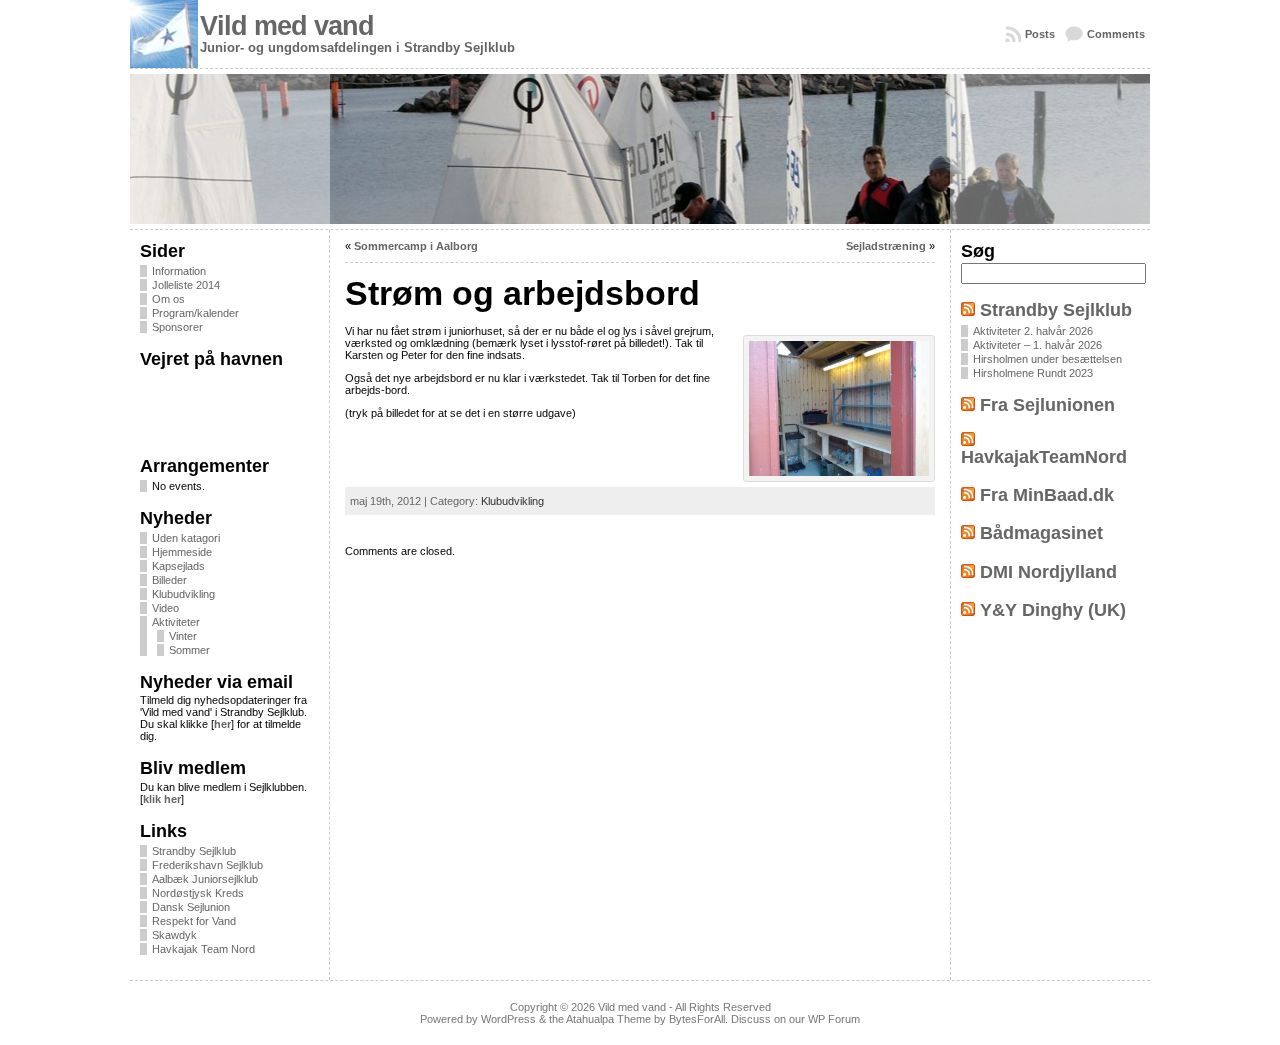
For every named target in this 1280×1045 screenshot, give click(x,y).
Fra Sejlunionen (1047, 405)
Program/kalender (195, 313)
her (222, 724)
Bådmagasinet (1041, 533)
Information (179, 271)
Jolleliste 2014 (186, 285)
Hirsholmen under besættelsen (1047, 359)
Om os (168, 299)
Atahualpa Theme (608, 1019)
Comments (1116, 34)
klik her (162, 799)
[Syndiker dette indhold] (968, 310)
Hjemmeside (182, 552)
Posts (1040, 34)
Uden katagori (186, 538)
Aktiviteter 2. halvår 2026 (1033, 331)
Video (165, 608)
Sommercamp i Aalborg (416, 246)
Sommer (189, 650)
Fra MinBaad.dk (1047, 495)
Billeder (169, 580)
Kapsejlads (178, 566)
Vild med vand (287, 26)
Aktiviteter (176, 622)
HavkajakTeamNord (1044, 457)
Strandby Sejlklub (1056, 310)
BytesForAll (697, 1019)
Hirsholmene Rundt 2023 (1033, 373)
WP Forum (834, 1019)
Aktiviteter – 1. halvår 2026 (1037, 345)
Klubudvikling (183, 594)
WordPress (508, 1019)
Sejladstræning (886, 246)
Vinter (183, 636)
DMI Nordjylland (1048, 572)
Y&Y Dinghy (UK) (1053, 610)
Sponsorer (177, 327)
